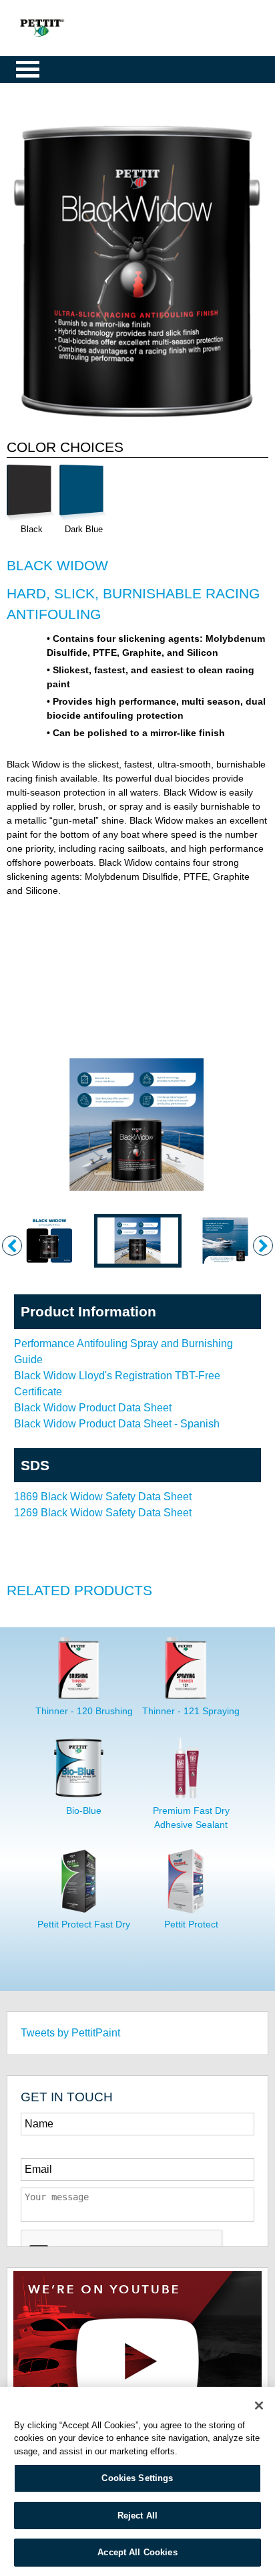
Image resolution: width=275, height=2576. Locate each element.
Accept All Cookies (137, 2552)
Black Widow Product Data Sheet (93, 1408)
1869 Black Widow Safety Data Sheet (103, 1497)
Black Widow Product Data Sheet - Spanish (117, 1424)
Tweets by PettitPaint (70, 2033)
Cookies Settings (137, 2478)
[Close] (259, 2406)
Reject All (137, 2515)
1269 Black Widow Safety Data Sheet (103, 1513)
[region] (137, 2481)
